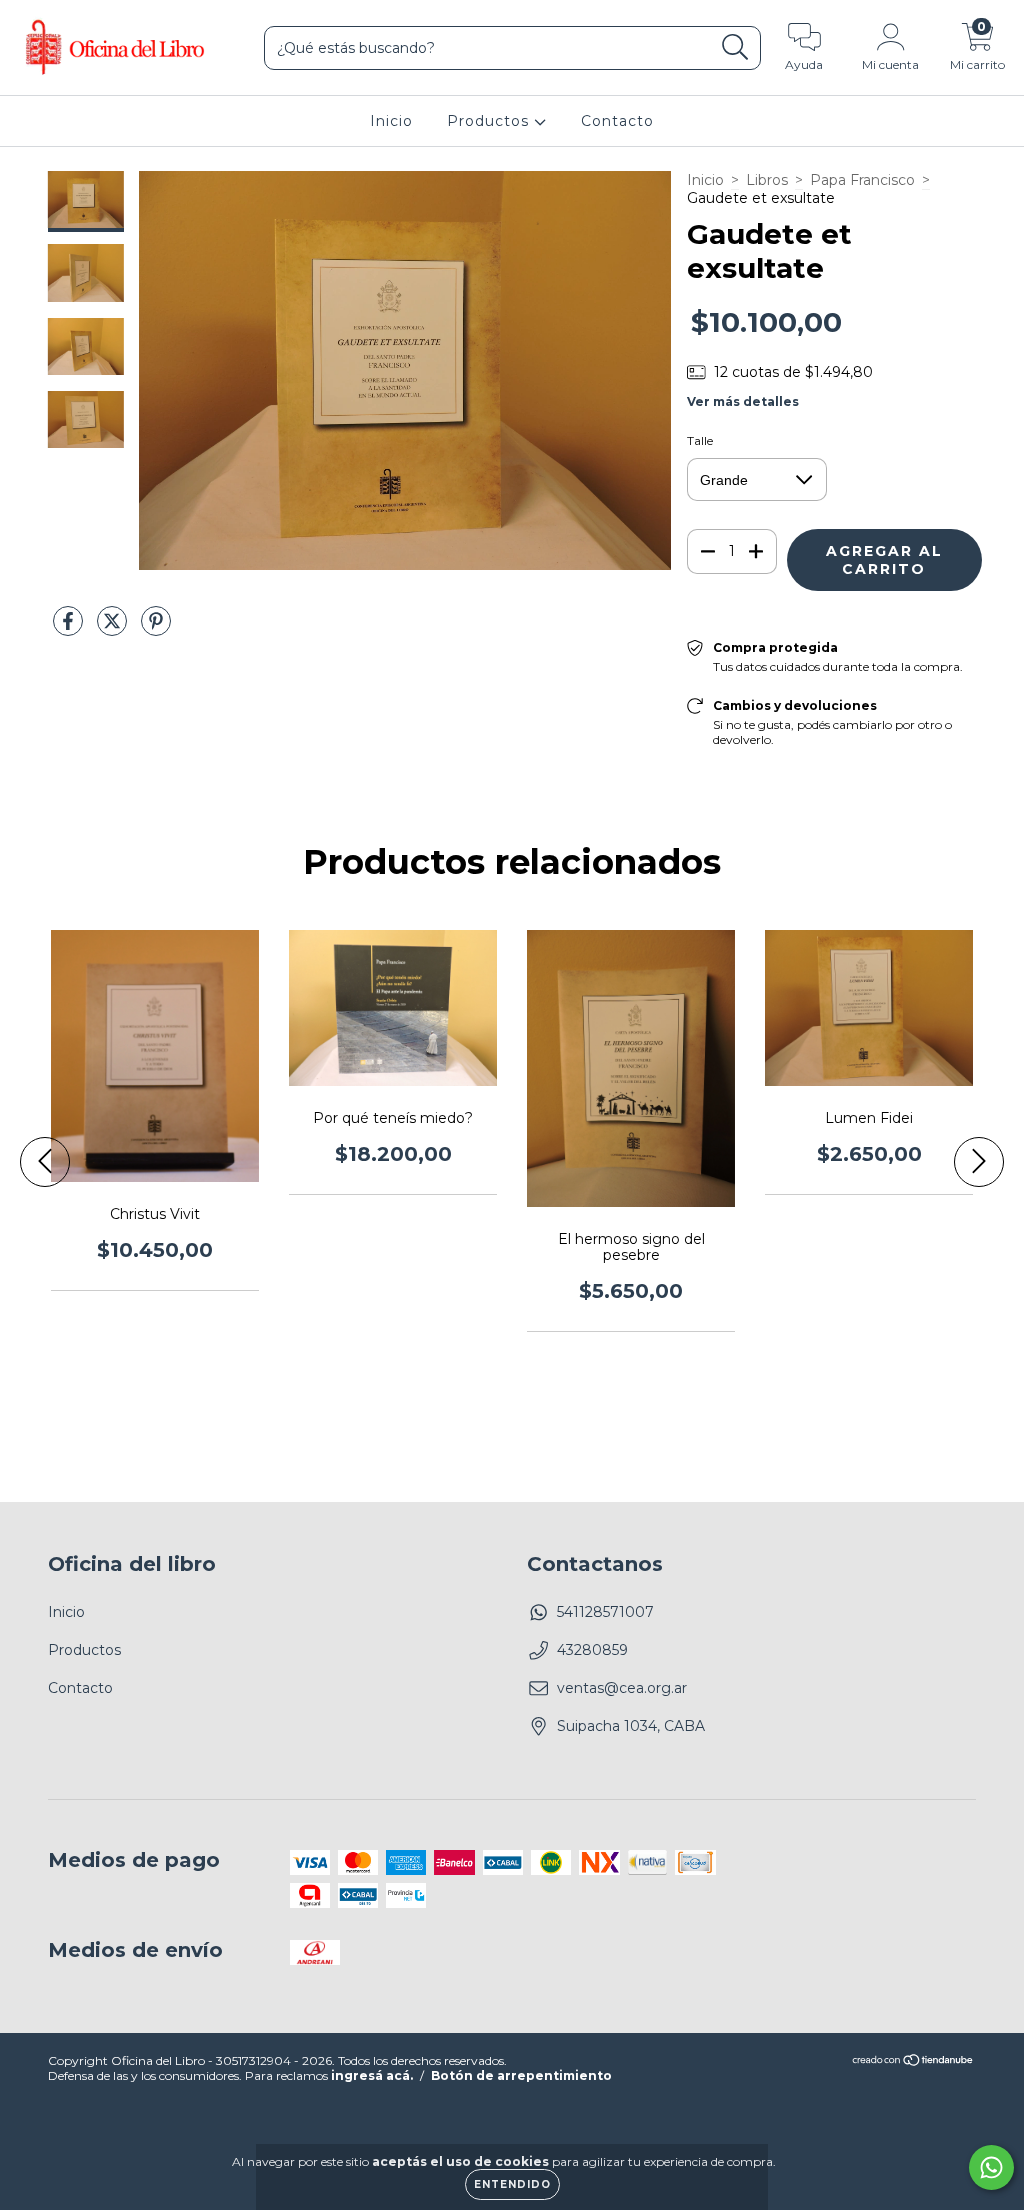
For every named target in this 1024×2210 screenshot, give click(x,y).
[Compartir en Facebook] (70, 630)
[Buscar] (735, 47)
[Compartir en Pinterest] (156, 630)
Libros (767, 180)
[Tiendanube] (913, 2061)
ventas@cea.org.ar (622, 1688)
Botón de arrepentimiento (521, 2075)
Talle (700, 440)
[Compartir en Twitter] (114, 630)
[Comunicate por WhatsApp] (991, 2167)
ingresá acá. (372, 2075)
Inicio (391, 121)
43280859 (592, 1650)
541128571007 (605, 1612)
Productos (490, 121)
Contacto (617, 121)
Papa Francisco (862, 180)
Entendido (512, 2184)
